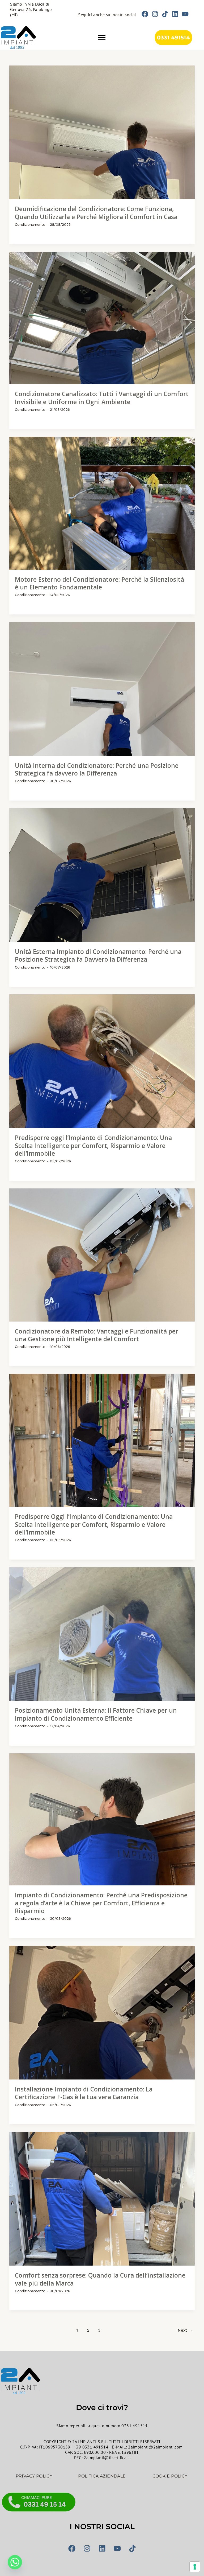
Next (185, 2330)
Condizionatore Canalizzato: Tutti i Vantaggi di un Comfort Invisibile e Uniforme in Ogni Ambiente (102, 398)
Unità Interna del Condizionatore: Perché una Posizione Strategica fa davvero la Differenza (97, 770)
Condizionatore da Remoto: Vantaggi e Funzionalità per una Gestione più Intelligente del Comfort (97, 1335)
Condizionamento (30, 224)
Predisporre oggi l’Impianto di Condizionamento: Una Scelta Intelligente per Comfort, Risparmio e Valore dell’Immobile (93, 1146)
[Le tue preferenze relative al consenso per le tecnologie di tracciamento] (195, 2567)
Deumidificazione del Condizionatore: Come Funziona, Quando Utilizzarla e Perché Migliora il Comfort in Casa (96, 213)
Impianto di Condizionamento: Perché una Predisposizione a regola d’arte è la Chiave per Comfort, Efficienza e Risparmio (101, 1903)
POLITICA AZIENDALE (102, 2476)
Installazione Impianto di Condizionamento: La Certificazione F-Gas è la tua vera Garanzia (84, 2093)
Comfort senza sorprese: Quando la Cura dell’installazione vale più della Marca (100, 2279)
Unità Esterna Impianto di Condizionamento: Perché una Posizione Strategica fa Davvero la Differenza (98, 956)
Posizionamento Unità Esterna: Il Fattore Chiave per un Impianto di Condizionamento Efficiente (96, 1714)
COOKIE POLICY (170, 2476)
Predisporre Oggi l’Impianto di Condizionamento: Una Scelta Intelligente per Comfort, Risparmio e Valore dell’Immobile (94, 1524)
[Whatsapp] (15, 2562)
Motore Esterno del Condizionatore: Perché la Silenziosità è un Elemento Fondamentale (99, 583)
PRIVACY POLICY (34, 2476)
